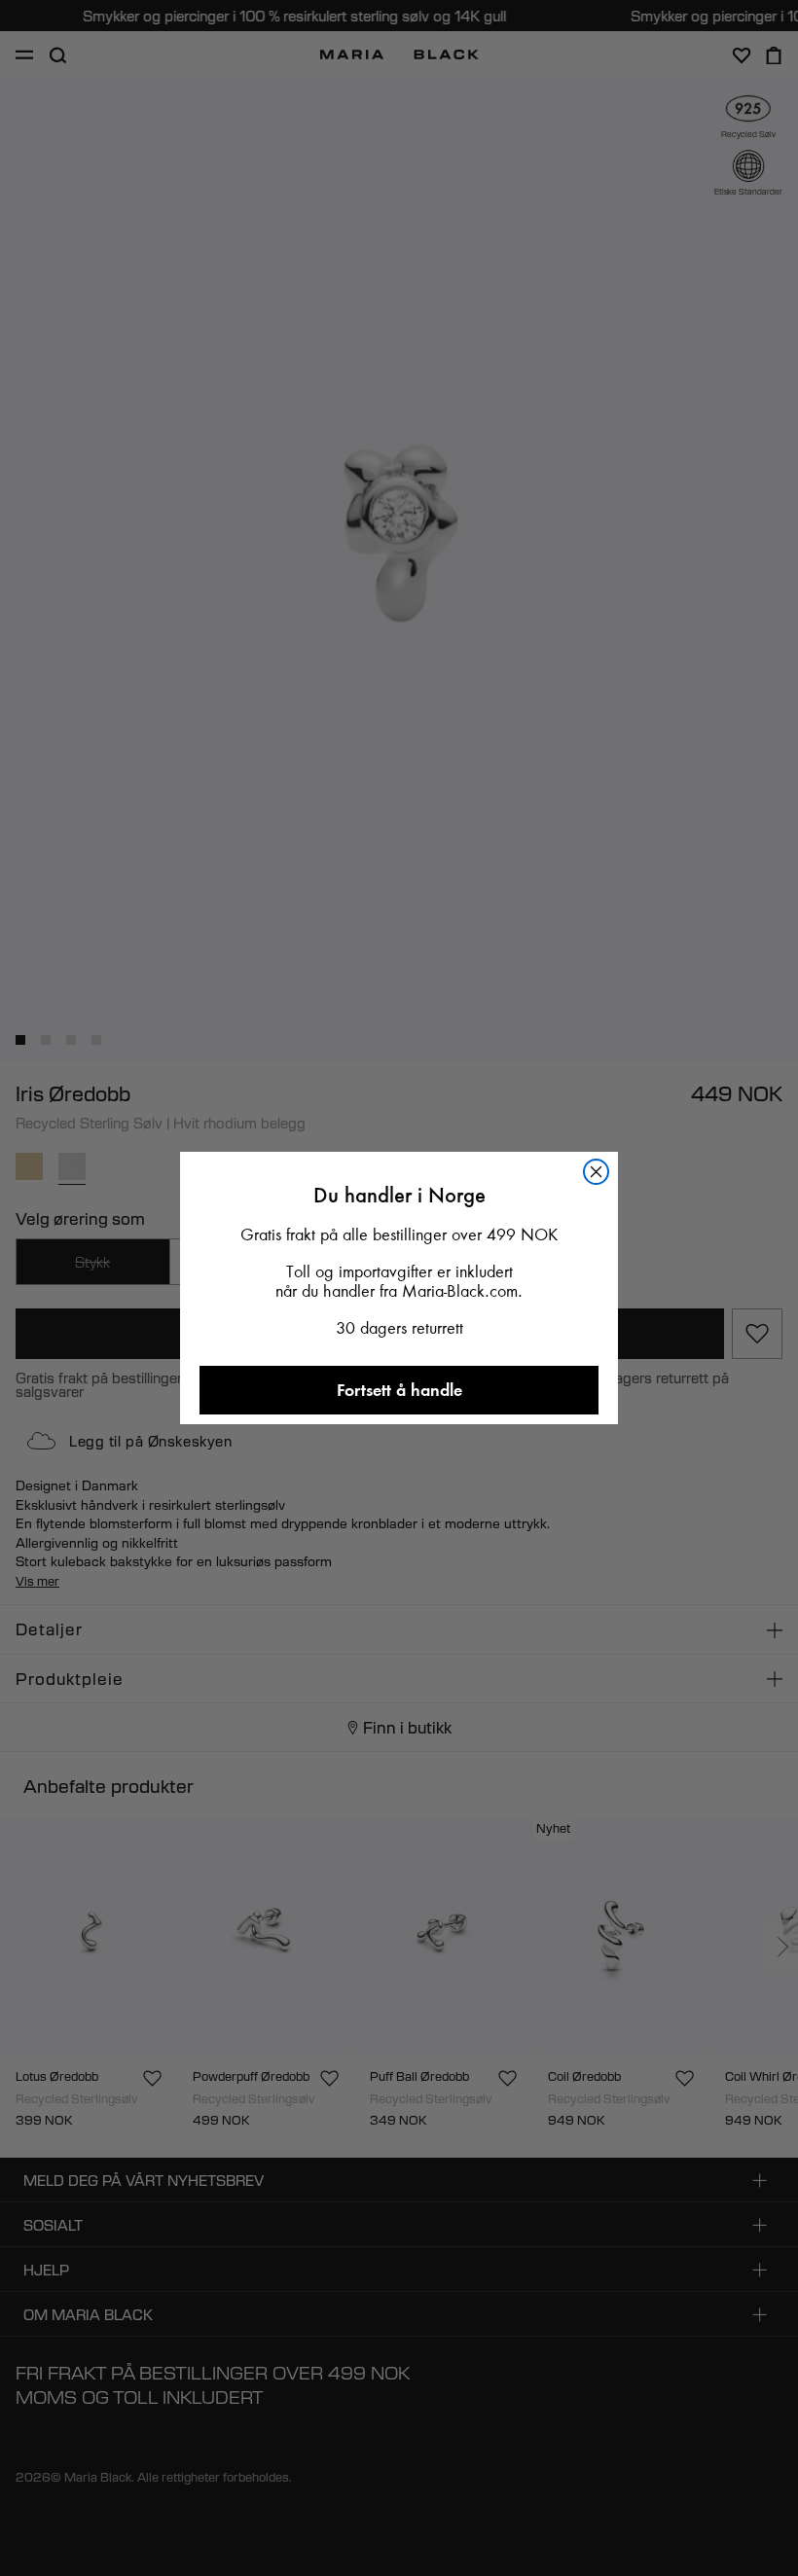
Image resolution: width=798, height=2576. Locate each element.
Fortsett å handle (399, 1390)
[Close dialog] (596, 1172)
